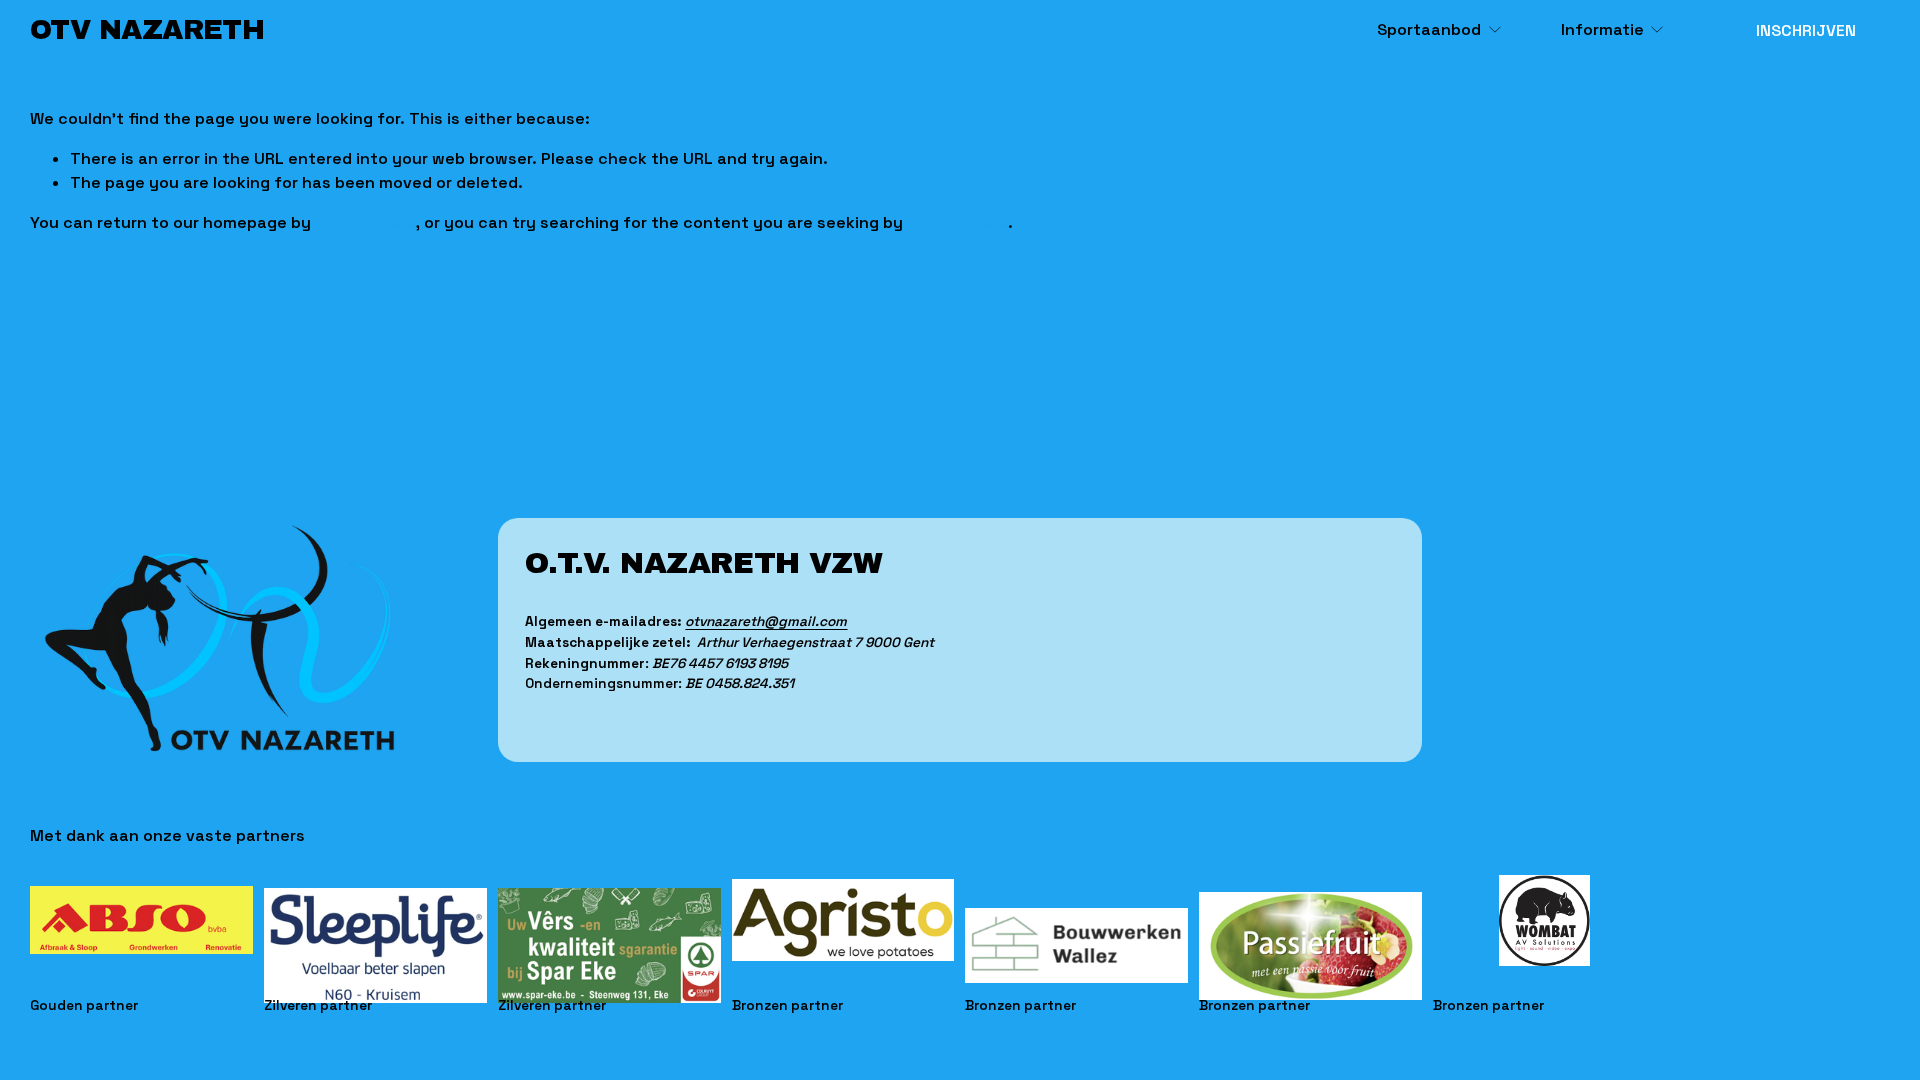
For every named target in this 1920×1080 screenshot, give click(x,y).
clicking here (365, 222)
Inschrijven (1806, 30)
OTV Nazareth (147, 30)
